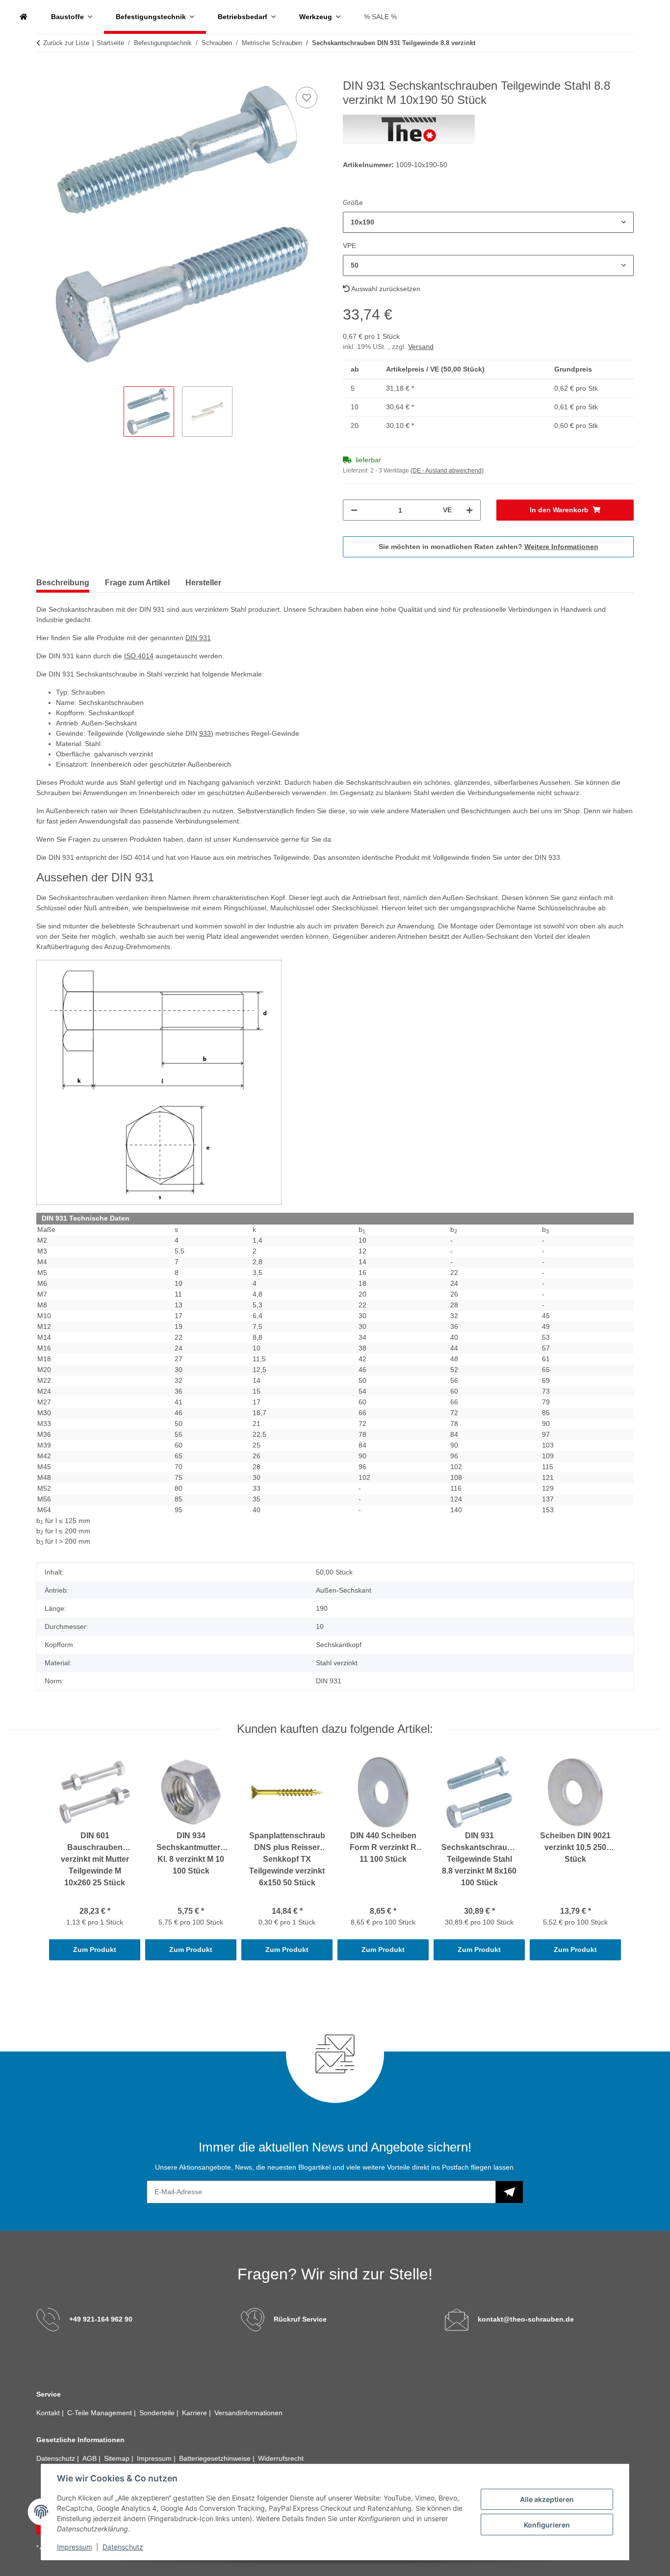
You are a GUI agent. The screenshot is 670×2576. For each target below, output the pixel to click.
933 (205, 733)
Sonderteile (158, 2413)
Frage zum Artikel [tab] (137, 583)
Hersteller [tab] (203, 583)
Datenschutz (123, 2547)
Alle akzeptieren (547, 2499)
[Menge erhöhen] (469, 510)
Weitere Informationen (561, 547)
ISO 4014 (139, 656)
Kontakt (49, 2413)
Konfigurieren (547, 2525)
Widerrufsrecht (281, 2458)
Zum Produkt (95, 1950)
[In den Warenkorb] (44, 74)
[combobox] (488, 222)
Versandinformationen (248, 2413)
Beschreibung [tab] (63, 583)
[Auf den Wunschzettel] (307, 98)
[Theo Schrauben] (24, 17)
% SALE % (380, 17)
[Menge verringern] (354, 510)
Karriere (195, 2413)
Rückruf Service (300, 2319)
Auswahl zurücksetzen (385, 289)
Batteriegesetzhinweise (216, 2458)
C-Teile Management (101, 2413)
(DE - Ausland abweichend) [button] (447, 471)
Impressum (75, 2547)
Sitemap (118, 2458)
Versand (421, 347)
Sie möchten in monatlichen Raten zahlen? (489, 547)
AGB (90, 2458)
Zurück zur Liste (66, 43)
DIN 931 (198, 638)
